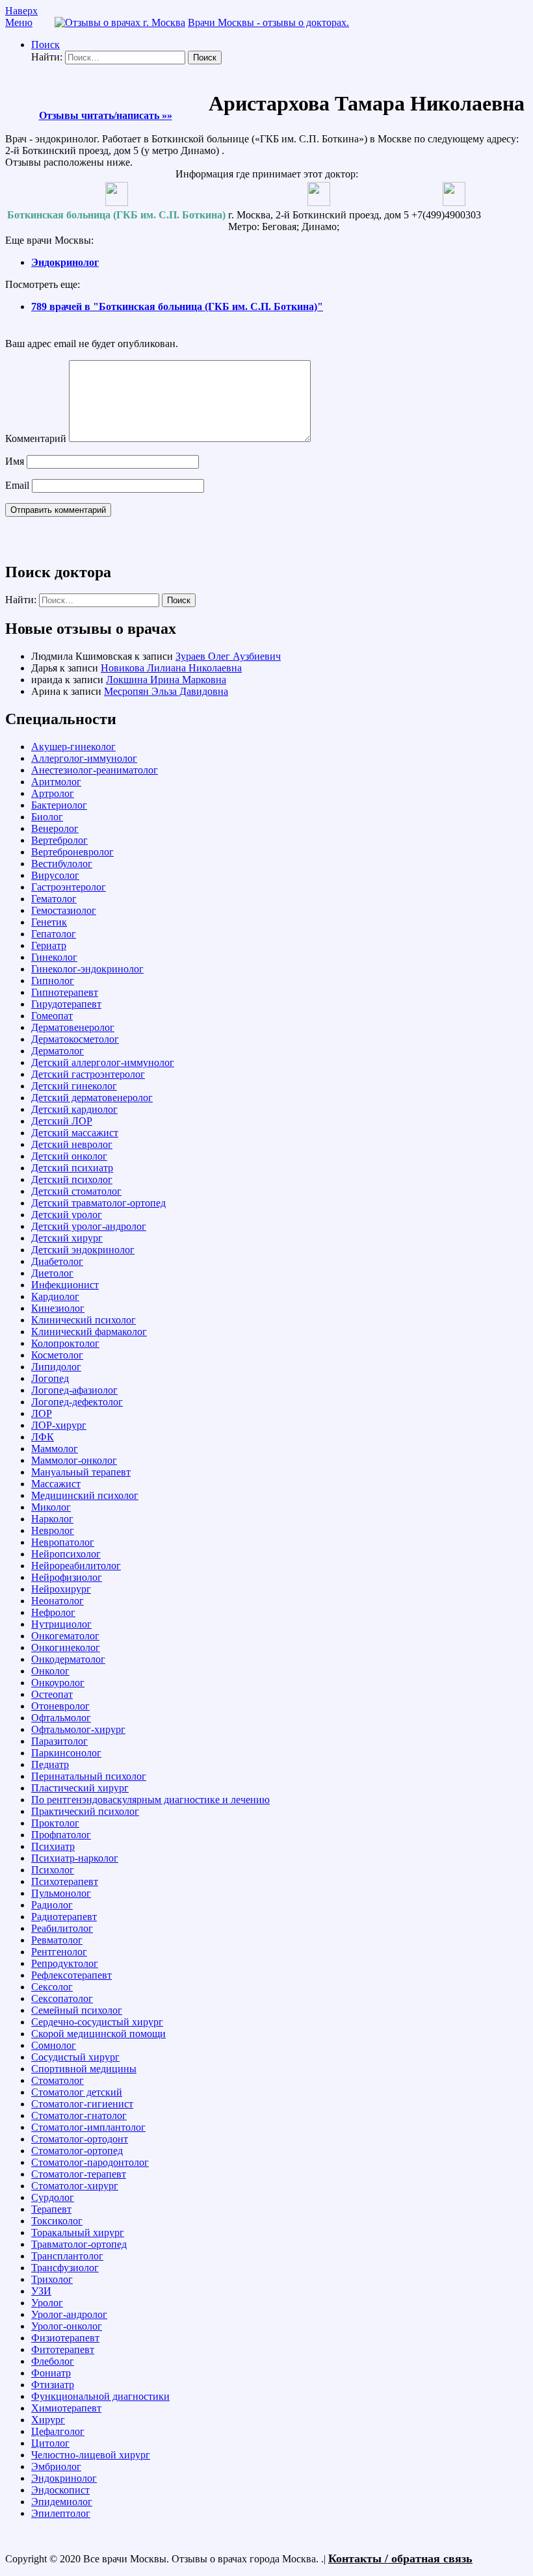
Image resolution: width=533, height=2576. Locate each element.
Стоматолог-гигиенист (82, 2104)
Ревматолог (57, 1940)
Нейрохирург (61, 1589)
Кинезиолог (58, 1308)
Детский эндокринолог (83, 1250)
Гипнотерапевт (65, 992)
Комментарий (36, 438)
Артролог (53, 793)
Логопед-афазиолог (74, 1390)
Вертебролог (59, 840)
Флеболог (53, 2361)
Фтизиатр (53, 2385)
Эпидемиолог (62, 2502)
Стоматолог (58, 2080)
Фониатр (51, 2373)
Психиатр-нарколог (75, 1858)
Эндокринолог (65, 262)
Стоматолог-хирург (75, 2186)
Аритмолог (56, 782)
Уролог (47, 2303)
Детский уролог (67, 1215)
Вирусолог (55, 875)
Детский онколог (69, 1156)
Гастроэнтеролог (69, 887)
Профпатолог (61, 1835)
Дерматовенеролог (73, 1027)
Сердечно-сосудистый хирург (97, 2022)
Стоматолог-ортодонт (80, 2139)
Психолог (53, 1870)
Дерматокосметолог (75, 1039)
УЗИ (41, 2291)
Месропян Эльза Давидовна (166, 691)
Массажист (56, 1484)
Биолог (47, 817)
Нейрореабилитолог (76, 1566)
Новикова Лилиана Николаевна (171, 668)
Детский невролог (72, 1144)
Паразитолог (59, 1741)
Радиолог (52, 1905)
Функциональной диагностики (100, 2396)
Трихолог (52, 2279)
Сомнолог (54, 2045)
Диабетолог (57, 1261)
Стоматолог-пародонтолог (90, 2162)
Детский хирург (67, 1238)
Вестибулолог (62, 864)
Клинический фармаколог (89, 1332)
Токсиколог (57, 2221)
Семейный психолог (77, 2010)
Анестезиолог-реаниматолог (95, 770)
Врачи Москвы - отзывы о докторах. (268, 22)
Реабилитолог (62, 1928)
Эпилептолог (61, 2513)
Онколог (50, 1671)
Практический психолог (85, 1811)
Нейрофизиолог (67, 1577)
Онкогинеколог (66, 1647)
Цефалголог (58, 2431)
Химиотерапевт (66, 2408)
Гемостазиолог (64, 910)
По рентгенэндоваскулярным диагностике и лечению (150, 1800)
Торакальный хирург (78, 2232)
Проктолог (55, 1823)
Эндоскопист (60, 2490)
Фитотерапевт (63, 2349)
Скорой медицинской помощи (98, 2034)
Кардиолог (55, 1296)
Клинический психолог (84, 1320)
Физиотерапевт (65, 2338)
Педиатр (50, 1764)
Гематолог (54, 899)
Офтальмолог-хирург (78, 1729)
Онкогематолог (65, 1636)
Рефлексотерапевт (71, 1975)
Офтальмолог (61, 1718)
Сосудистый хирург (75, 2057)
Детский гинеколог (74, 1086)
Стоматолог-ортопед (77, 2151)
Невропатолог (63, 1542)
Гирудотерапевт (66, 1004)
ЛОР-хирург (59, 1425)
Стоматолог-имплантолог (88, 2127)
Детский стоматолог (76, 1191)
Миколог (51, 1507)
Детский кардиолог (74, 1109)
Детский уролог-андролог (89, 1226)
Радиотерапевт (64, 1917)
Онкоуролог (58, 1683)
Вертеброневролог (72, 852)
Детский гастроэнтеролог (88, 1074)
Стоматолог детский (77, 2092)
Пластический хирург (80, 1788)
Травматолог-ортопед (79, 2244)
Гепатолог (54, 934)
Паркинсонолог (66, 1753)
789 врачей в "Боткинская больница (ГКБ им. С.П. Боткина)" (177, 306)
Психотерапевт (65, 1881)
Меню (19, 22)
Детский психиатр (72, 1168)
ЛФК (43, 1437)
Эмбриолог (56, 2466)
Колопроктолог (65, 1343)
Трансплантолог (67, 2256)
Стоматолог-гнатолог (79, 2115)
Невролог (53, 1530)
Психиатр (53, 1846)
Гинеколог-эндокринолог (87, 969)
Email (17, 485)
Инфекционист (65, 1285)
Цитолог (50, 2443)
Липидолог (56, 1367)
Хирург (48, 2420)
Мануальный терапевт (81, 1472)
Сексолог (52, 1987)
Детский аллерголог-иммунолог (103, 1062)
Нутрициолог (61, 1624)
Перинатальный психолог (89, 1776)
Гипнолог (53, 981)
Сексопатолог (62, 1998)
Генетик (49, 922)
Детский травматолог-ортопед (98, 1203)
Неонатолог (58, 1601)
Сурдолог (53, 2197)
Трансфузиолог (65, 2268)
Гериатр (49, 945)
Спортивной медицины (84, 2069)
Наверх (21, 11)
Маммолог (55, 1449)
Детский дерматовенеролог (92, 1098)
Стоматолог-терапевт (79, 2174)
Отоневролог (60, 1706)
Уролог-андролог (69, 2314)
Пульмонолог (61, 1893)
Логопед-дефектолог (77, 1402)
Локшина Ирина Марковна (166, 680)
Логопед (50, 1378)
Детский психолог (72, 1179)
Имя (15, 461)
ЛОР (42, 1413)
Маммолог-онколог (74, 1460)
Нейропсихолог (66, 1554)
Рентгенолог (59, 1952)
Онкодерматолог (68, 1659)
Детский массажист (75, 1133)
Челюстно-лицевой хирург (91, 2455)
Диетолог (52, 1273)
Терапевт (51, 2209)
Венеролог (55, 828)
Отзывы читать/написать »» (106, 115)
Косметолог (57, 1355)
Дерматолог (58, 1051)
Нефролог (53, 1612)
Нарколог (52, 1519)
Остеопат (52, 1694)
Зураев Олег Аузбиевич (228, 656)
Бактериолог (59, 805)
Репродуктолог (65, 1963)
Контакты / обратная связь (400, 2558)
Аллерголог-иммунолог (84, 758)
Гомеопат (52, 1016)
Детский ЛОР (62, 1121)
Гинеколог (54, 957)
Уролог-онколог (67, 2326)
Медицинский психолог (85, 1495)
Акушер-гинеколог (73, 747)
